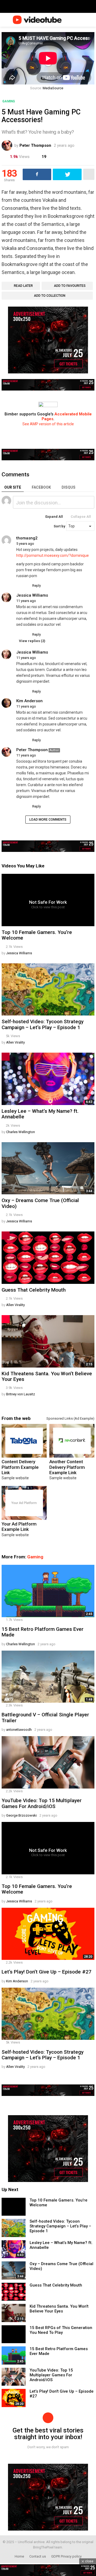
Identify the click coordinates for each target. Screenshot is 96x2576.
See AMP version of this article (48, 424)
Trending (6, 1057)
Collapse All (81, 517)
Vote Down (26, 586)
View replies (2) (32, 641)
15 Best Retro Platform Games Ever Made (43, 1632)
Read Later (23, 286)
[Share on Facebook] (37, 174)
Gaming (35, 1557)
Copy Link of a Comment (39, 544)
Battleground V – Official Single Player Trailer (45, 1717)
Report (89, 586)
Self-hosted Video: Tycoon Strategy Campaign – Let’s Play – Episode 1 (43, 1024)
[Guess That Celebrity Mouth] (48, 1258)
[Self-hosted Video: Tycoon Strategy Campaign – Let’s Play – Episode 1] (48, 990)
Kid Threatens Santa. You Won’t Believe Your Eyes (47, 1376)
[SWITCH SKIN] (74, 20)
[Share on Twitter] (67, 174)
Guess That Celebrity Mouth (34, 1290)
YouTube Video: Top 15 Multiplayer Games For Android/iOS (42, 1803)
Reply (37, 586)
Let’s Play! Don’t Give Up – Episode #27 (47, 1972)
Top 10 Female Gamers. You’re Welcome (37, 935)
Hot (6, 1319)
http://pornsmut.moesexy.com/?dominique (53, 555)
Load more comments (48, 820)
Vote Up (19, 586)
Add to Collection (50, 296)
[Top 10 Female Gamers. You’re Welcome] (14, 2207)
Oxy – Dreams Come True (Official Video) (40, 1203)
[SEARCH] (82, 20)
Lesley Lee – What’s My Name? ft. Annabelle (40, 1114)
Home (19, 2556)
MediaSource (53, 88)
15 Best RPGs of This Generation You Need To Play (61, 2330)
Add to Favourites (70, 286)
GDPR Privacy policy (66, 2556)
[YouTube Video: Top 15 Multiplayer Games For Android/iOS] (48, 1762)
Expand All (54, 517)
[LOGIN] (91, 20)
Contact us (38, 2556)
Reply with (88, 503)
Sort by (60, 526)
